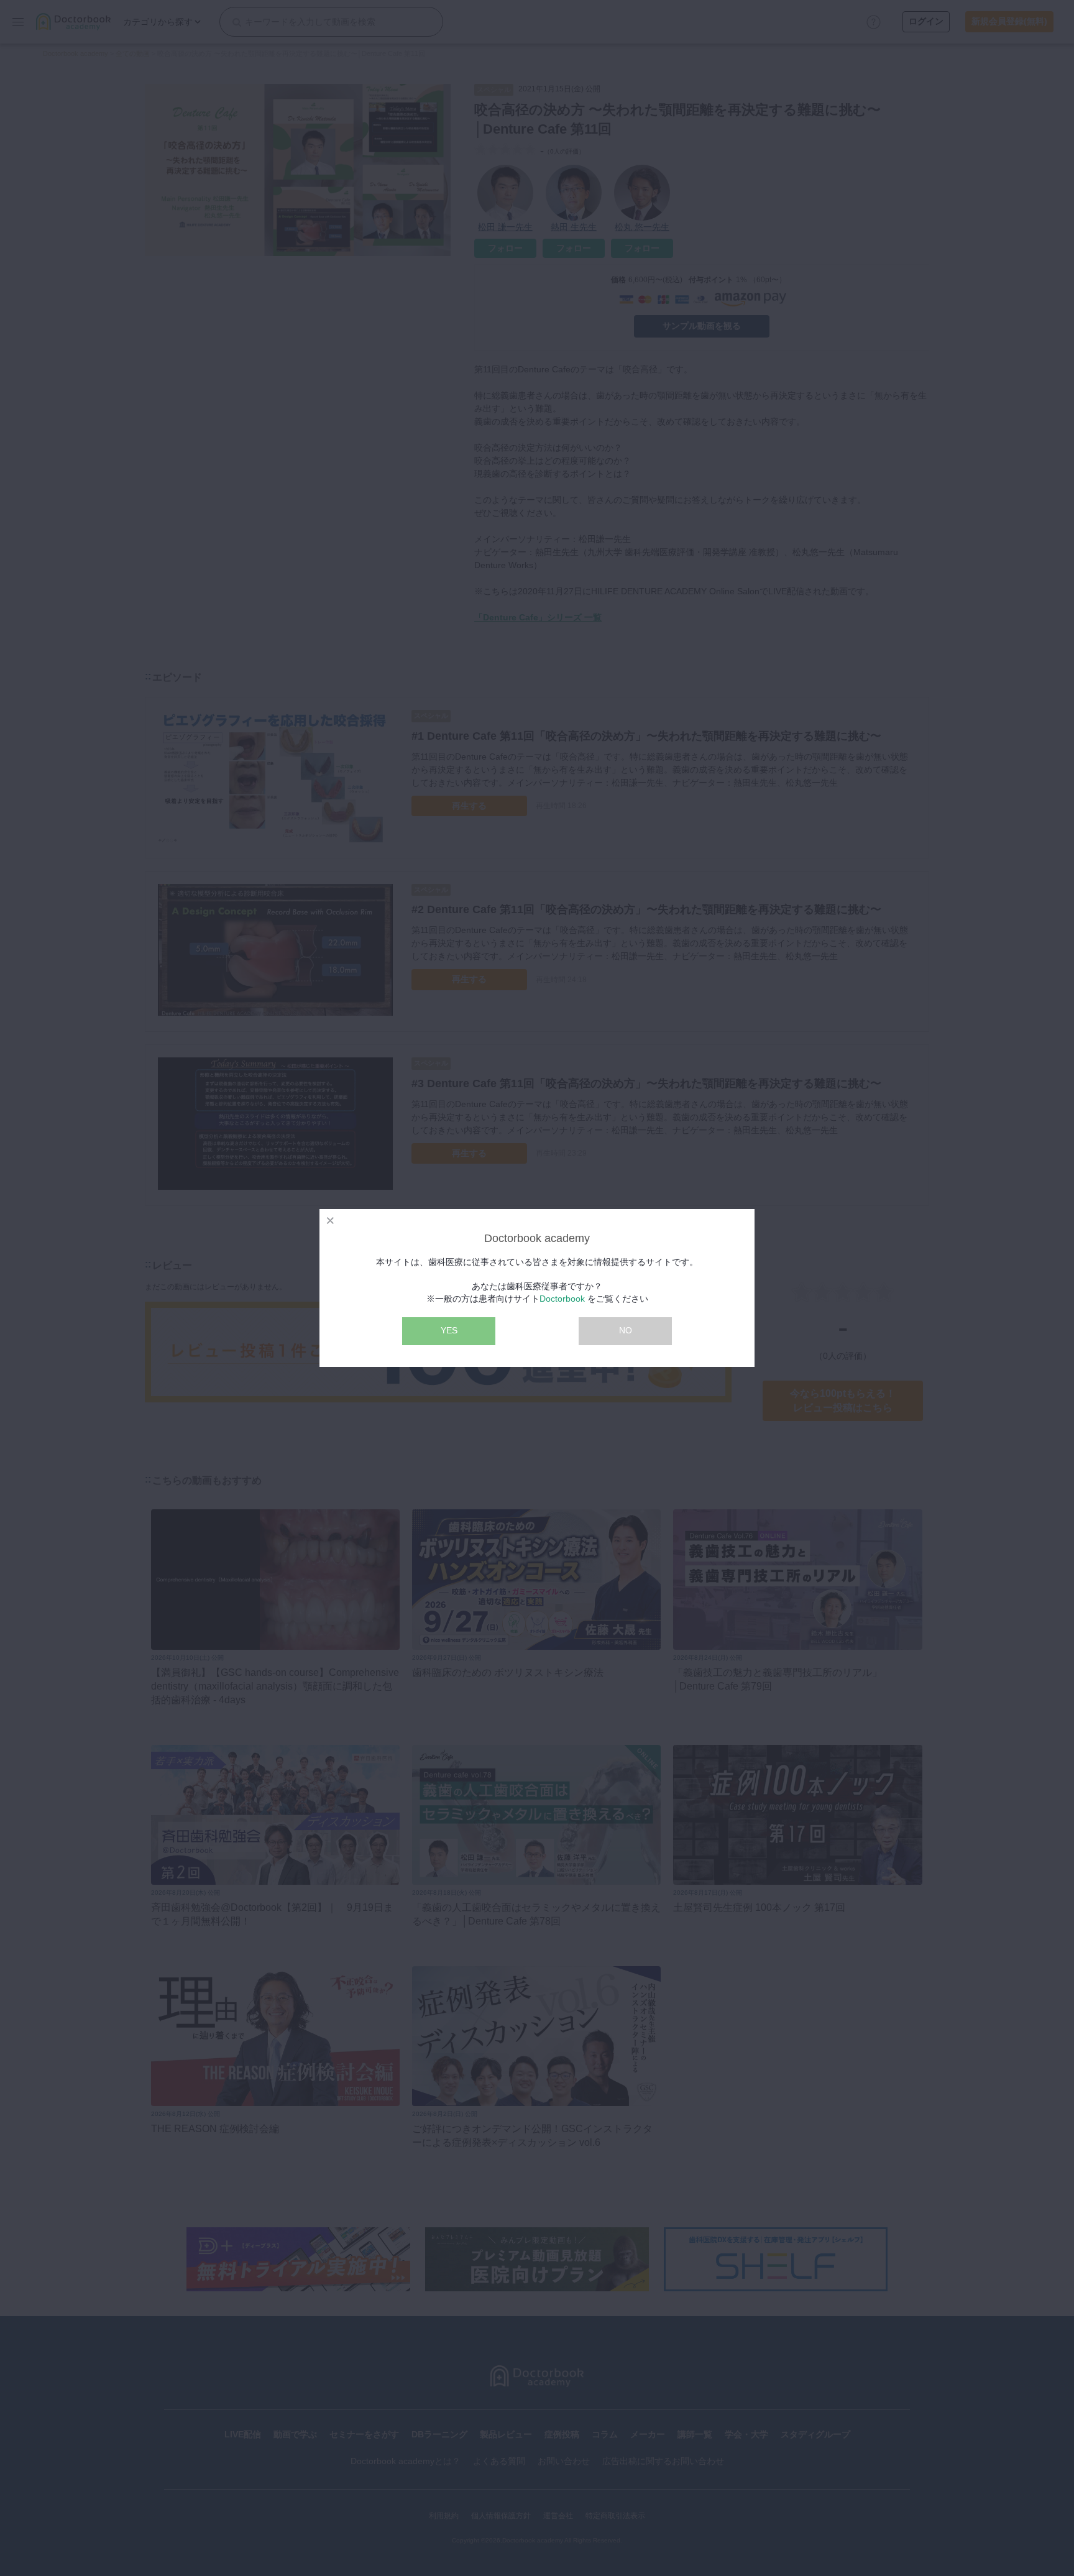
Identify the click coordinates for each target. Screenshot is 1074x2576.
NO (626, 1330)
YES (449, 1330)
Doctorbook (562, 1299)
